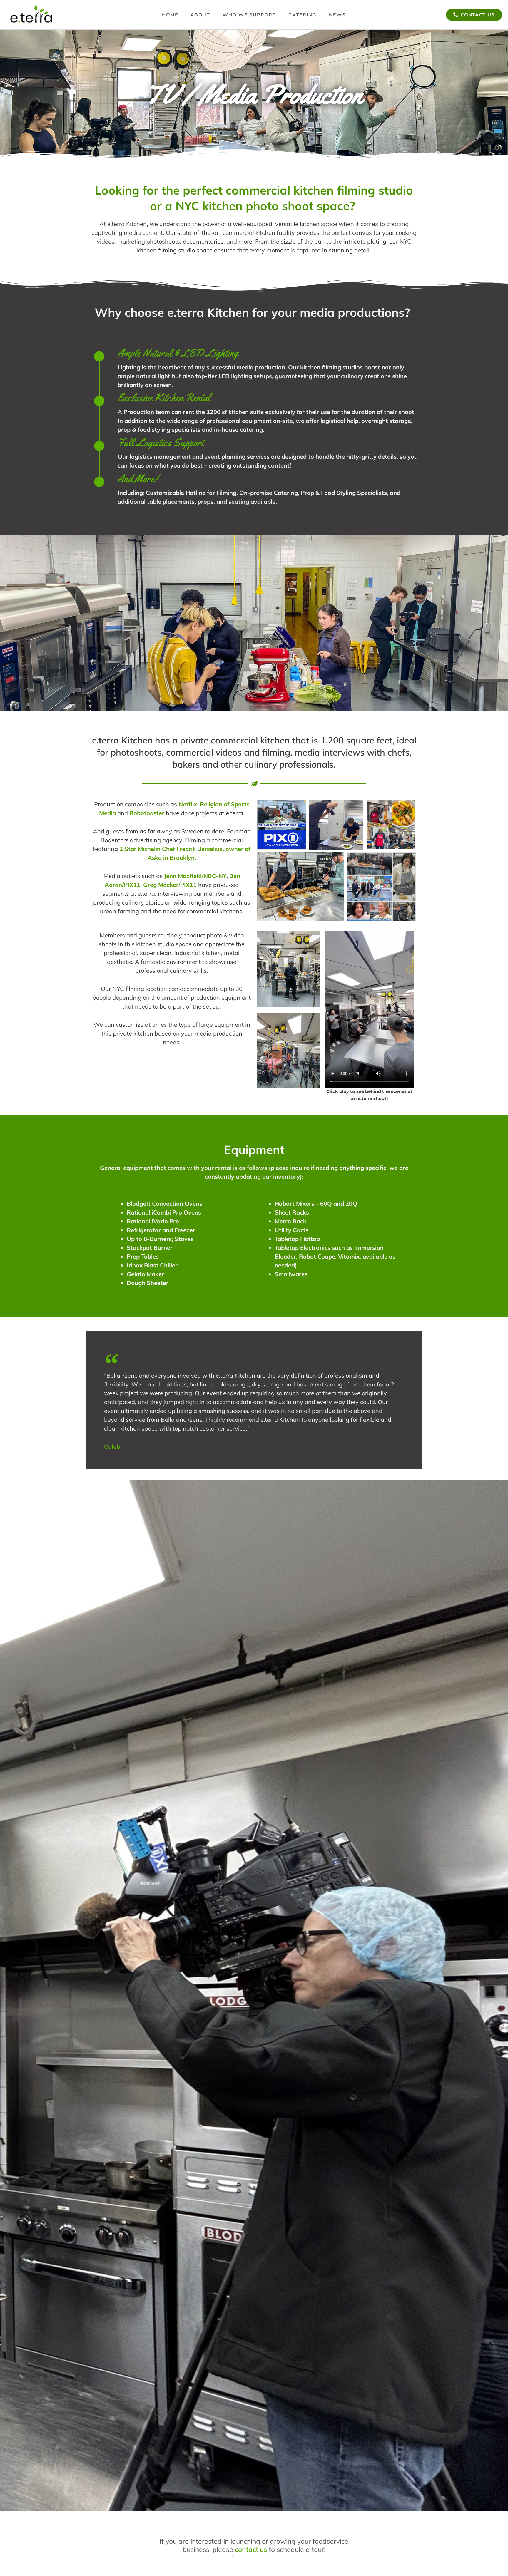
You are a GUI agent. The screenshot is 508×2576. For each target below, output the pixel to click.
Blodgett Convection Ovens (164, 1204)
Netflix (188, 804)
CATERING (303, 15)
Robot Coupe (317, 1256)
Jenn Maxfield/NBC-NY (195, 876)
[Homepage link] (32, 15)
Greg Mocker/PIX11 (170, 885)
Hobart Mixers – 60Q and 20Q (316, 1204)
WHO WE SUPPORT (249, 15)
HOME (170, 15)
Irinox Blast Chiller (152, 1265)
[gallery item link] (282, 825)
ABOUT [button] (200, 15)
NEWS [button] (337, 15)
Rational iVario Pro (153, 1221)
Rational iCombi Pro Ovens (164, 1212)
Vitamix (349, 1256)
